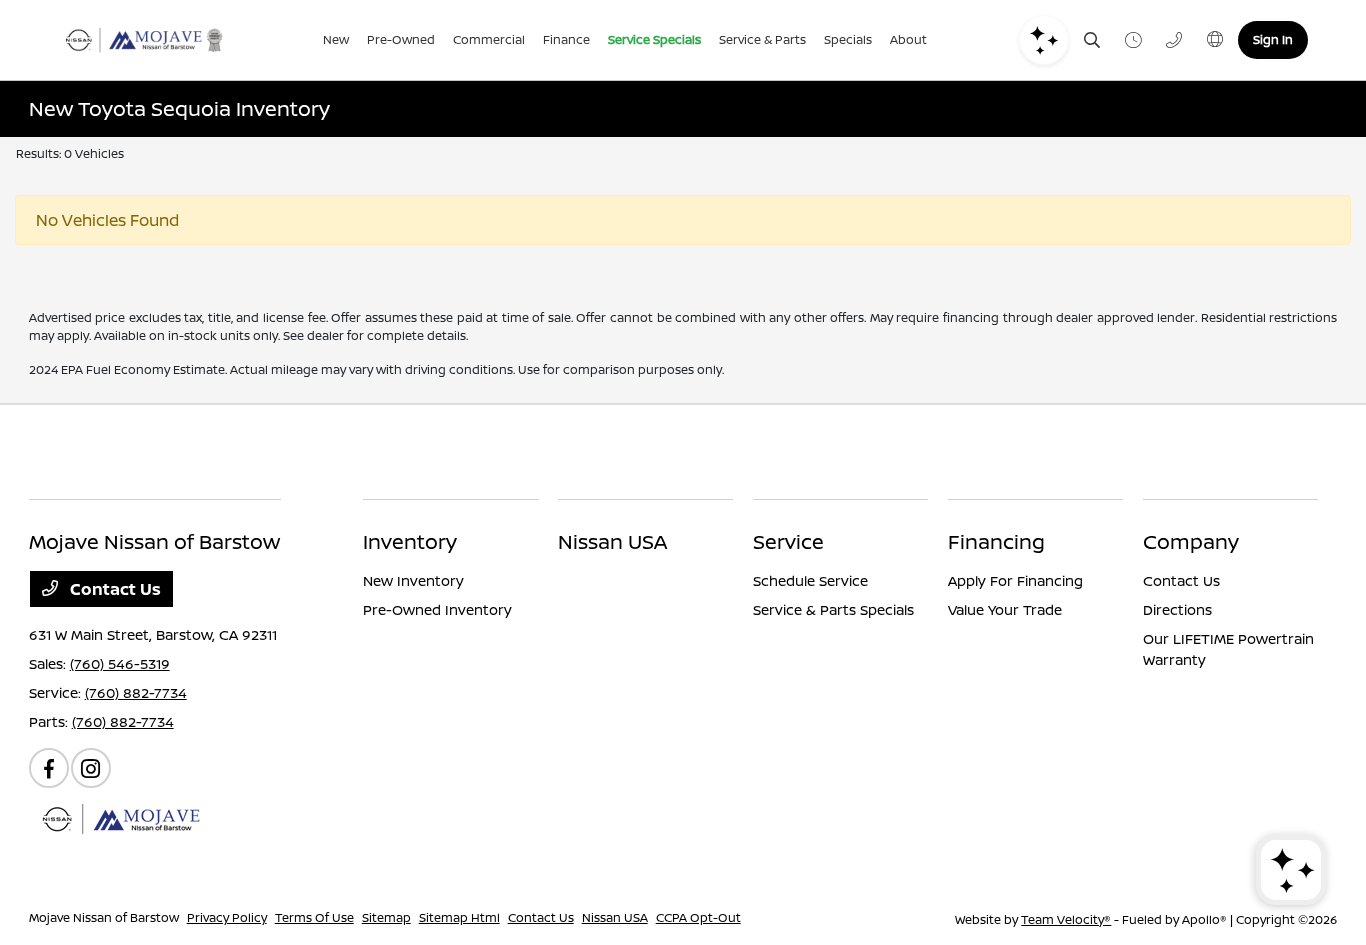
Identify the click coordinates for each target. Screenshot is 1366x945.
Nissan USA (612, 541)
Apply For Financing (1015, 580)
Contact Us (113, 589)
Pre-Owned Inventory (437, 609)
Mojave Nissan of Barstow (104, 917)
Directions (1177, 609)
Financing (996, 541)
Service (788, 541)
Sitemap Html (459, 917)
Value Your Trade (1005, 609)
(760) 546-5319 (120, 663)
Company (1191, 541)
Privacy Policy (227, 917)
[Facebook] (49, 768)
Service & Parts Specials (833, 609)
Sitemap (386, 917)
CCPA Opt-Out (698, 917)
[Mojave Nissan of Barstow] (144, 40)
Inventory (410, 541)
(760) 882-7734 (136, 692)
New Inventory (413, 580)
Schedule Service (810, 580)
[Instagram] (91, 768)
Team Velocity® (1066, 919)
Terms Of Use (314, 917)
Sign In (1273, 39)
